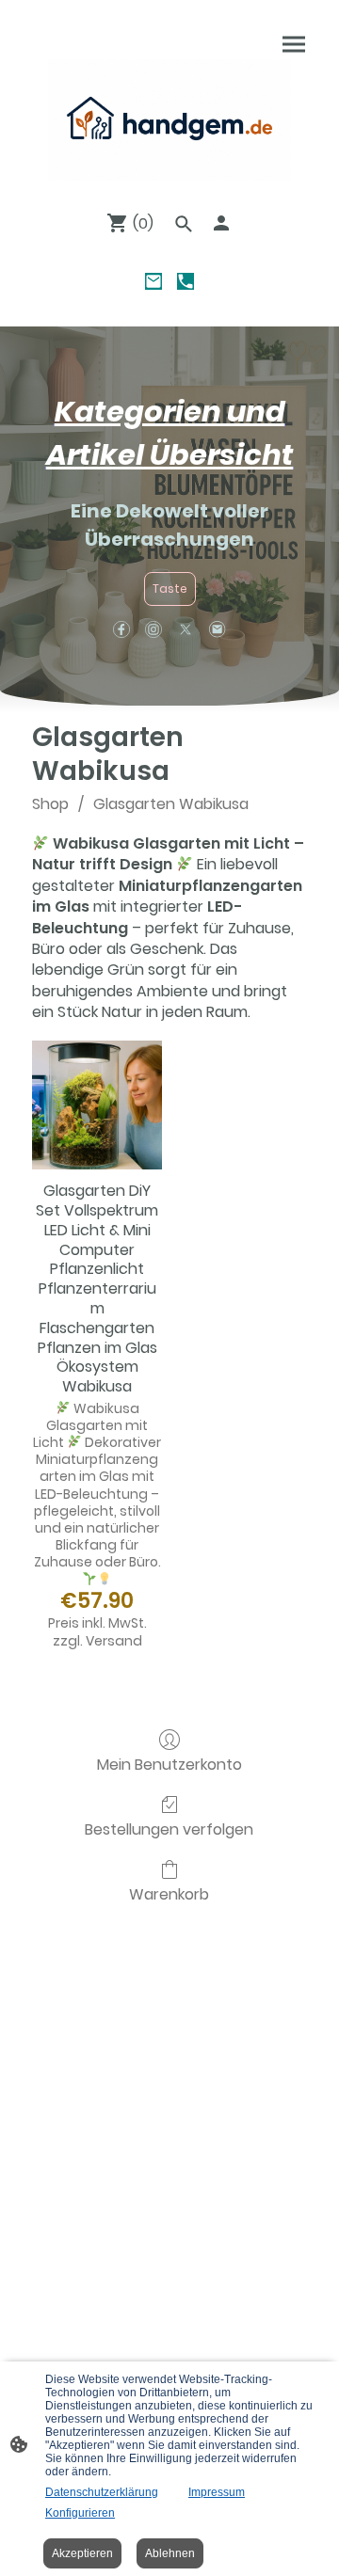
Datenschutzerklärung (102, 2492)
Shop (50, 804)
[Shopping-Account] (221, 223)
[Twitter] (186, 629)
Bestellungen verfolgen (169, 1829)
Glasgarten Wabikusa (171, 804)
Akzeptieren (82, 2553)
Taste (170, 588)
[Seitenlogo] (169, 120)
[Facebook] (121, 629)
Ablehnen (170, 2553)
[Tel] (186, 281)
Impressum (217, 2492)
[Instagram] (153, 629)
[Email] (153, 281)
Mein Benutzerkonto (169, 1764)
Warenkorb (169, 1893)
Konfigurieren (80, 2513)
